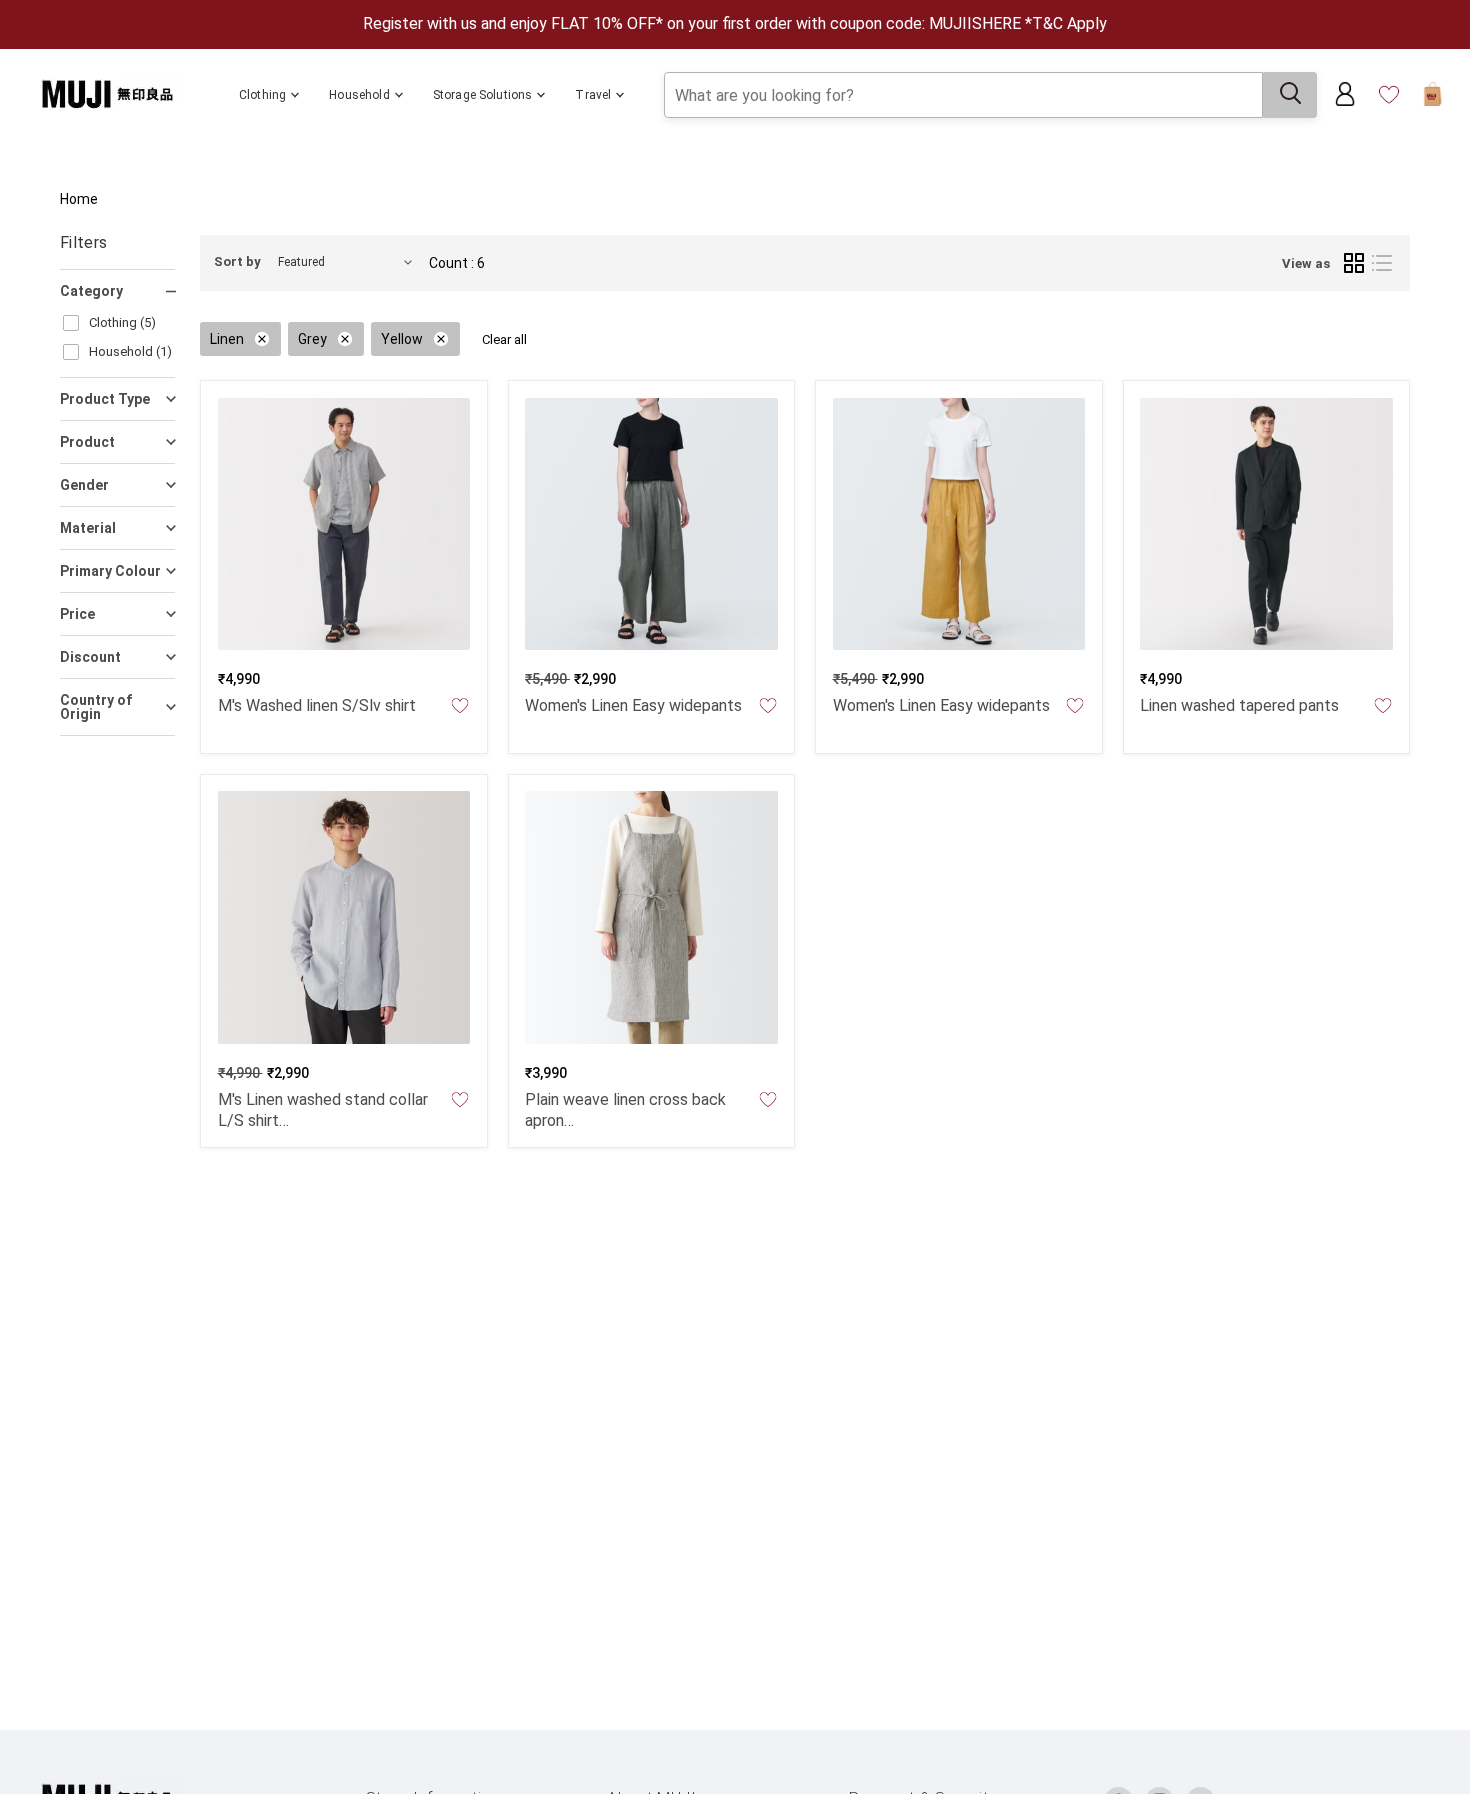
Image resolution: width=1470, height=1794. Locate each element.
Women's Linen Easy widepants (633, 705)
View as (1306, 263)
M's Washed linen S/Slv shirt (317, 705)
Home (79, 199)
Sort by (237, 261)
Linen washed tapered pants (1239, 705)
